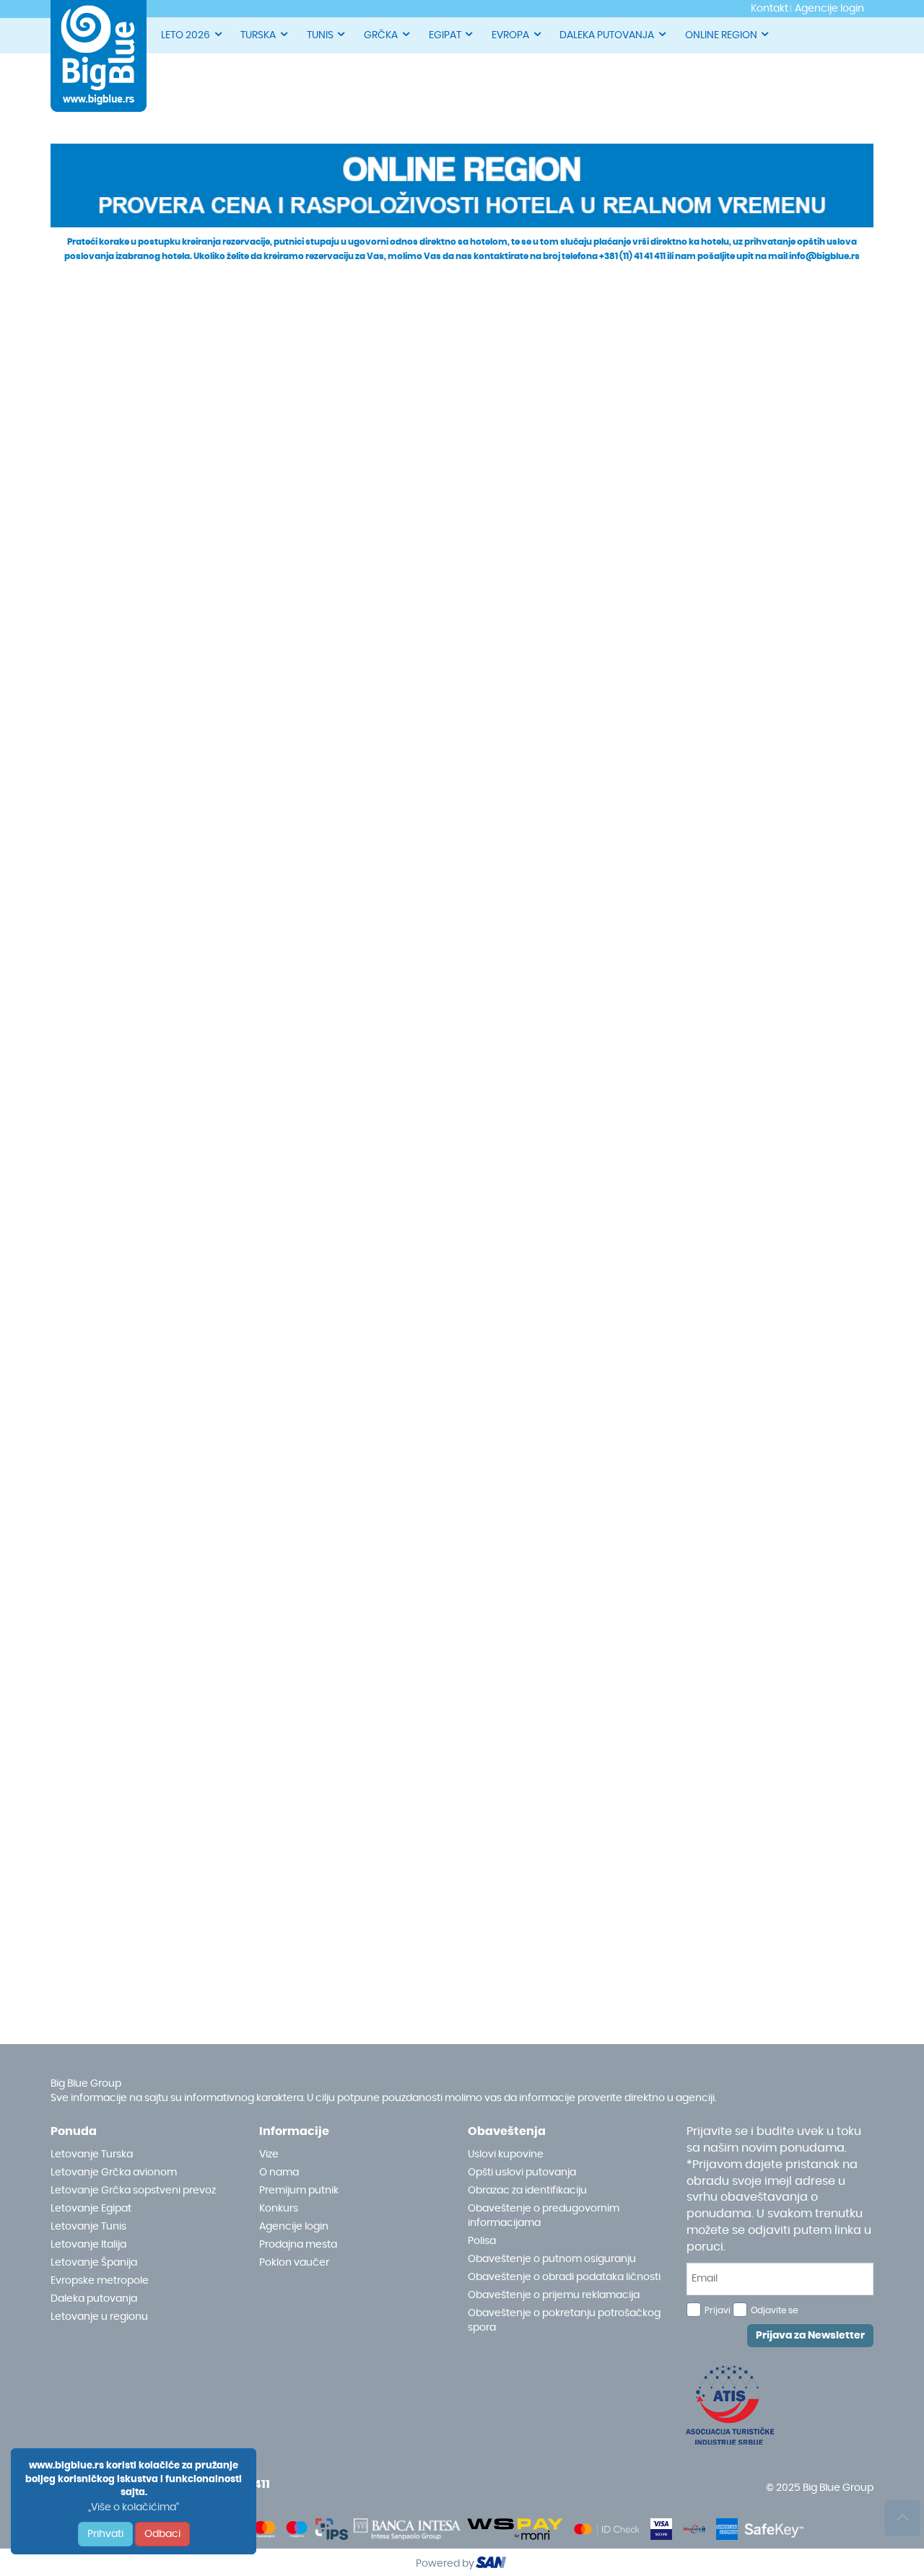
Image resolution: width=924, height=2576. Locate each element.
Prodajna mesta (298, 2245)
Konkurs (279, 2209)
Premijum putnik (299, 2191)
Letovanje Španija (94, 2263)
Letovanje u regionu (99, 2317)
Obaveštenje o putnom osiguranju (552, 2259)
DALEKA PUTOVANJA (607, 35)
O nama (279, 2173)
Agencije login (294, 2227)
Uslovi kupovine (506, 2154)
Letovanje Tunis (88, 2227)
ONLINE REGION (721, 35)
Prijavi (718, 2310)
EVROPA (510, 35)
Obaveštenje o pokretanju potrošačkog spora (564, 2320)
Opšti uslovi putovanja (522, 2173)
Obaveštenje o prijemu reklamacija (554, 2295)
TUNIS (320, 35)
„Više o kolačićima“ (134, 2507)
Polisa (482, 2241)
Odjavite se (774, 2310)
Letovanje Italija (88, 2245)
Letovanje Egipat (91, 2209)
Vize (269, 2154)
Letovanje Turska (92, 2154)
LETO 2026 (186, 35)
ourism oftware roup (492, 2564)
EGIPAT (445, 35)
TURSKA (258, 35)
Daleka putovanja (94, 2299)
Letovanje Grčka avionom (114, 2173)
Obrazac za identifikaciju (527, 2191)
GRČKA (381, 35)
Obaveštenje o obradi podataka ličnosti (564, 2277)
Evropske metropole (100, 2281)
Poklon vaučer (294, 2263)
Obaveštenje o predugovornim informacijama (544, 2216)
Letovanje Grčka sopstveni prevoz (133, 2191)
